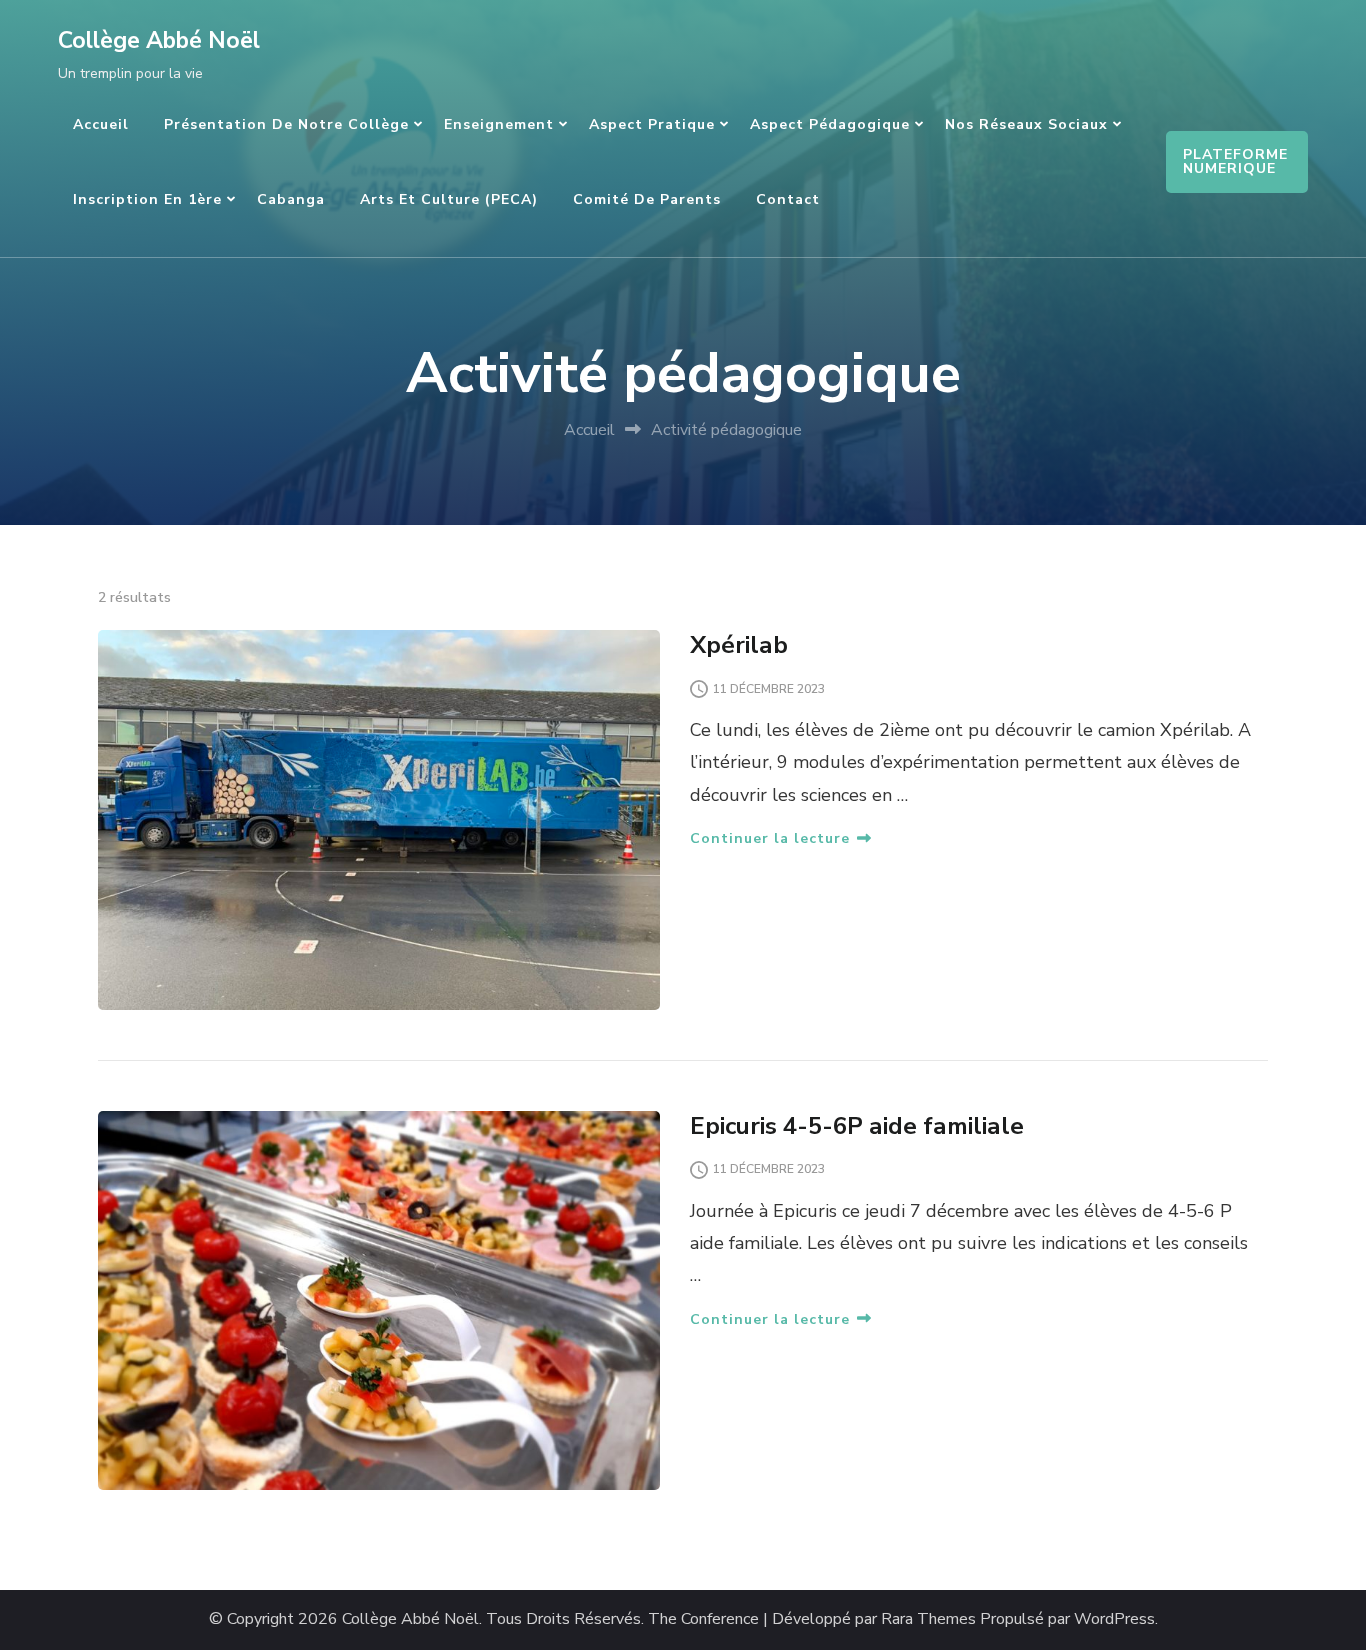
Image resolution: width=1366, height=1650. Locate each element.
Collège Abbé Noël (159, 40)
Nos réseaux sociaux (1026, 124)
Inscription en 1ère (147, 199)
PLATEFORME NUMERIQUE (1235, 161)
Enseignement (499, 124)
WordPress (1114, 1619)
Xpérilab (739, 645)
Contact (788, 199)
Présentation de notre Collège (286, 124)
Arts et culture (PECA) (449, 199)
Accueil (101, 124)
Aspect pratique (652, 124)
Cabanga (291, 199)
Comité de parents (647, 199)
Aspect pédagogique (830, 124)
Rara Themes (928, 1619)
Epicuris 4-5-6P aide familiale (857, 1126)
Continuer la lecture (770, 838)
